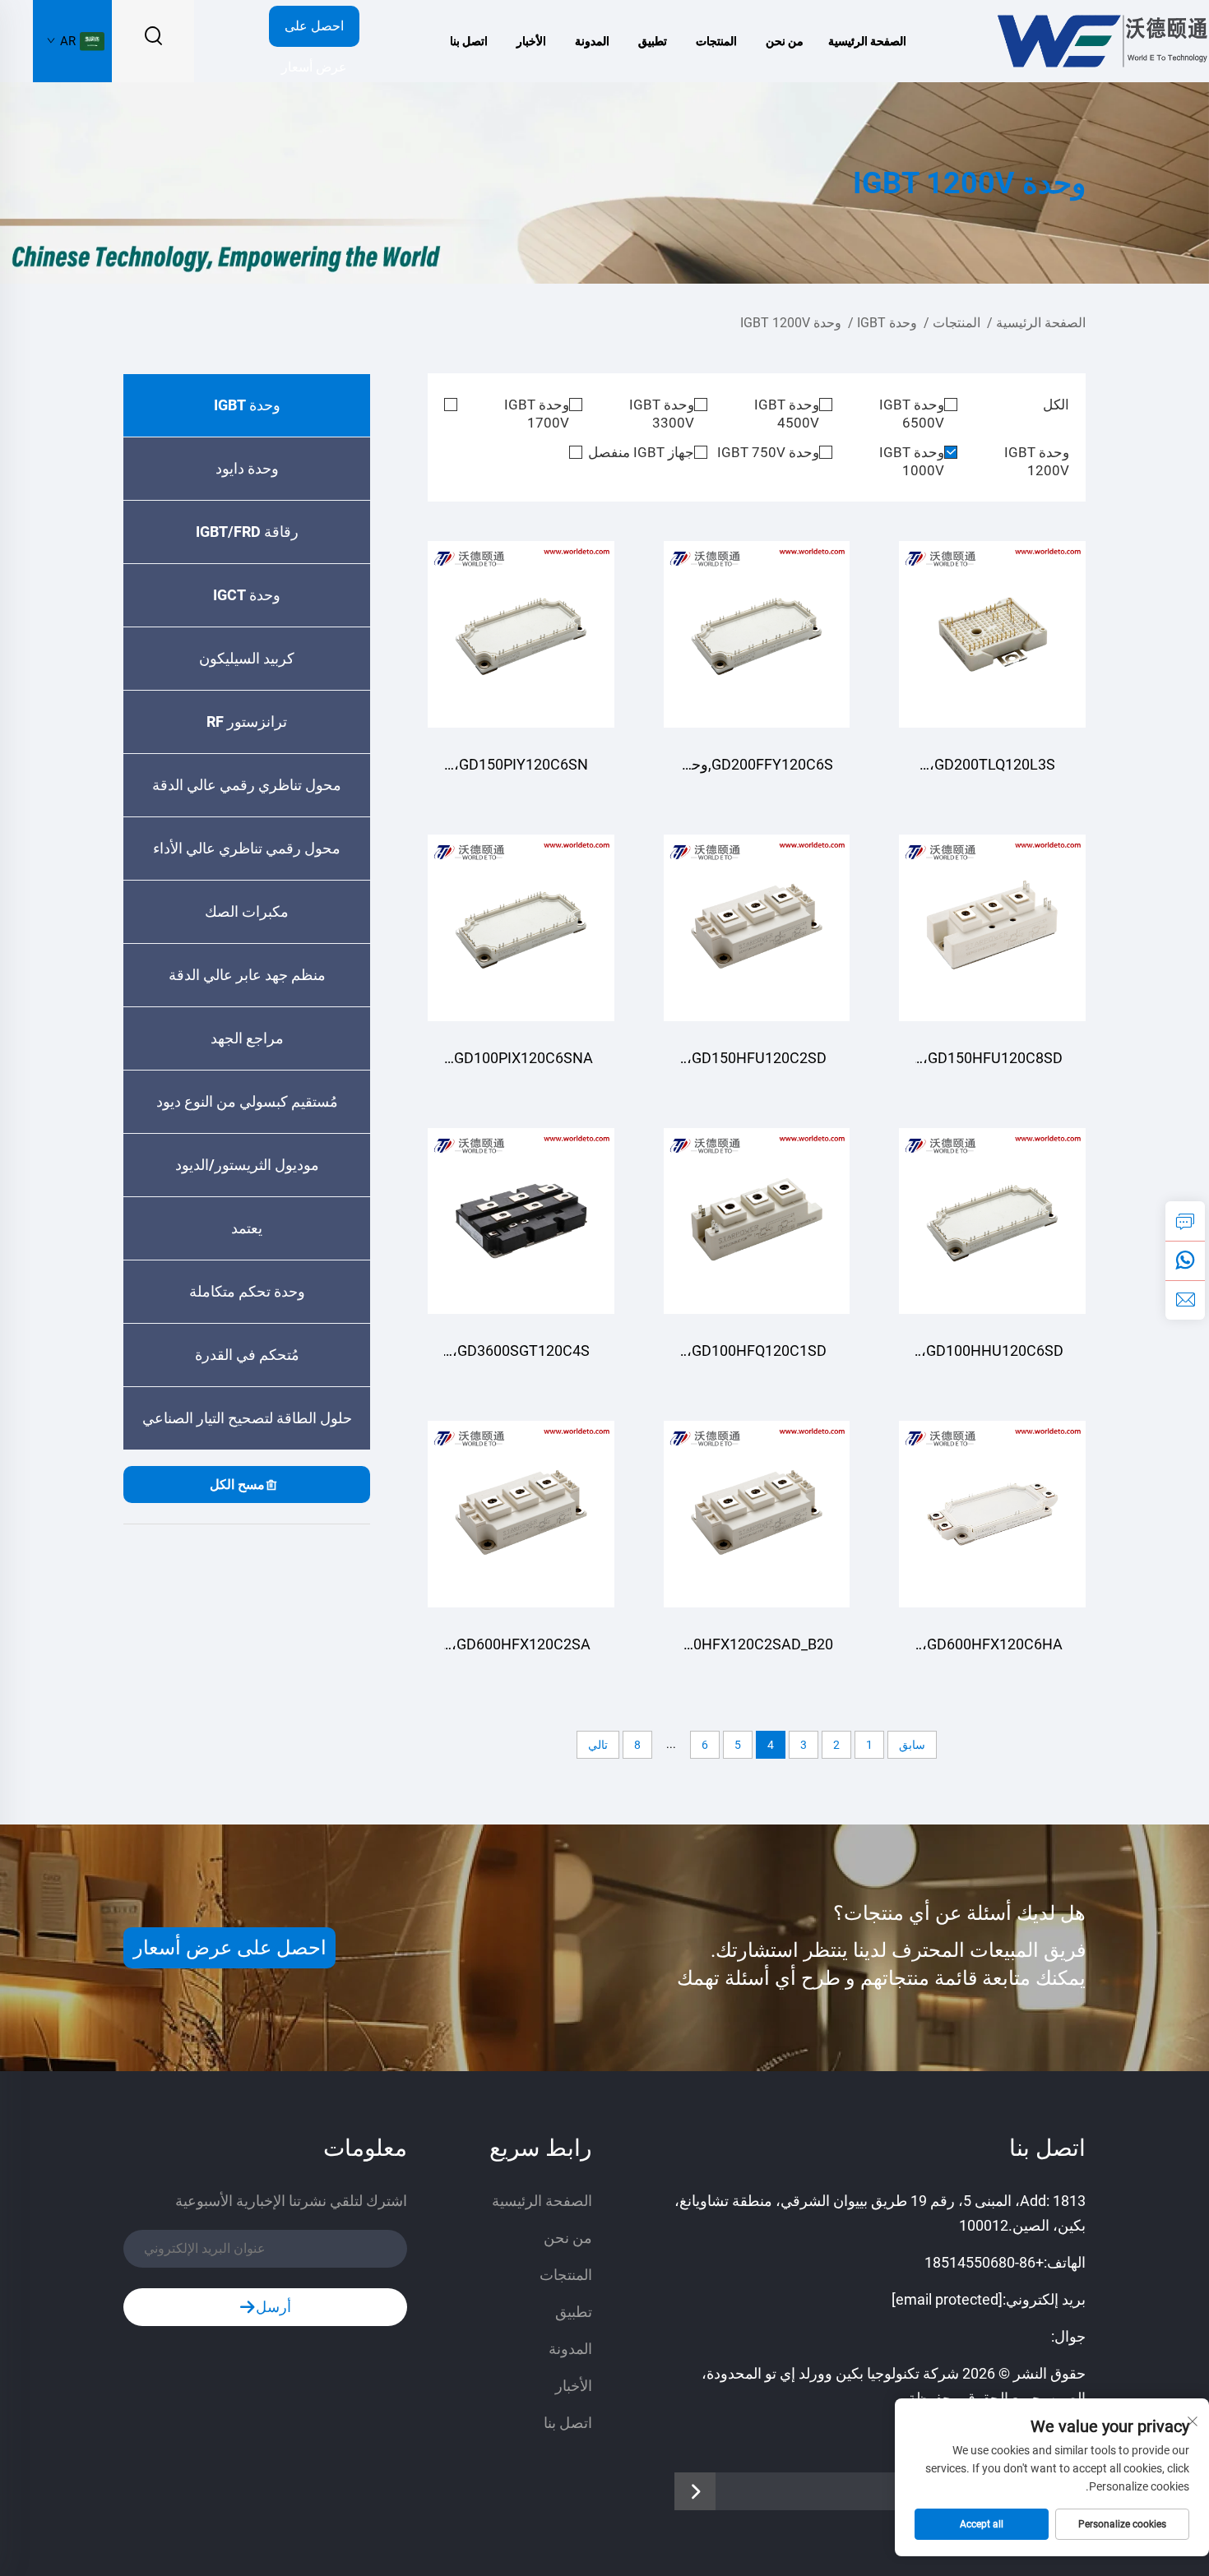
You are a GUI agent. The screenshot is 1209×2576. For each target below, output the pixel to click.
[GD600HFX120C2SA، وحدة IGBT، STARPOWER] (521, 1514)
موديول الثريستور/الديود (247, 1165)
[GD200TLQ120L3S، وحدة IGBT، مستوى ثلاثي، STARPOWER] (992, 634)
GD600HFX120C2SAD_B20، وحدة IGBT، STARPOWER (757, 1652)
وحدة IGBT (887, 323)
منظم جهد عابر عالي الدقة (247, 975)
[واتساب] (1185, 1260)
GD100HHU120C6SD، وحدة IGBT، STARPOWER (992, 1359)
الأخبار (531, 41)
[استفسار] (1185, 1221)
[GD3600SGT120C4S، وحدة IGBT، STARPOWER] (521, 1221)
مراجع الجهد (247, 1038)
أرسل (273, 2307)
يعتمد (247, 1228)
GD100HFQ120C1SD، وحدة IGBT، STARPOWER (757, 1359)
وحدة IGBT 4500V (787, 414)
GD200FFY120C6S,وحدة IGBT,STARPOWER (757, 772)
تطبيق (653, 41)
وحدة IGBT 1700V (537, 414)
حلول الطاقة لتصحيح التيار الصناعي (247, 1418)
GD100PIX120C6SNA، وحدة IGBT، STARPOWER (521, 1066)
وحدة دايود (247, 468)
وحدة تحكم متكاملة (247, 1291)
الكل (1056, 405)
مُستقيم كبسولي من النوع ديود (247, 1101)
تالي (598, 1745)
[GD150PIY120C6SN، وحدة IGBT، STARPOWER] (521, 634)
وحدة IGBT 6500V (912, 414)
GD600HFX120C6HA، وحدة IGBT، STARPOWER (992, 1652)
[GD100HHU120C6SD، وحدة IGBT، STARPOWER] (992, 1221)
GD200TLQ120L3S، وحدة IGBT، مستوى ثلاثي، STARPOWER (992, 772)
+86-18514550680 (984, 2262)
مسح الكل (237, 1485)
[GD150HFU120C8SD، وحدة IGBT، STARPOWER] (992, 928)
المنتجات (716, 41)
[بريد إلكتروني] (1185, 1300)
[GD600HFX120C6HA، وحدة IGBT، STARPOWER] (992, 1514)
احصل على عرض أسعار (314, 32)
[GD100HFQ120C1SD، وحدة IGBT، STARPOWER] (757, 1221)
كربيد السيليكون (247, 658)
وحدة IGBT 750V (768, 452)
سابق (912, 1745)
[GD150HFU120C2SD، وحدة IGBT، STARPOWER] (757, 928)
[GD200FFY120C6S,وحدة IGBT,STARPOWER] (757, 634)
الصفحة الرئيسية (867, 41)
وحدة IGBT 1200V (791, 323)
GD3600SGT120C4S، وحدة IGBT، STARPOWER (521, 1359)
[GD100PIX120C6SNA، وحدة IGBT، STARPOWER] (521, 928)
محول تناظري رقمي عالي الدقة (247, 785)
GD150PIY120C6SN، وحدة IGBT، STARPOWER (521, 772)
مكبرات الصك (247, 911)
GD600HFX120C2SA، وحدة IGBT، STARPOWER (521, 1652)
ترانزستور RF (247, 721)
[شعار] (1101, 40)
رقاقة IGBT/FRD (247, 532)
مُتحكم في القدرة (247, 1355)
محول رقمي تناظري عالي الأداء (247, 848)
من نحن (785, 41)
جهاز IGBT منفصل (641, 452)
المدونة (592, 41)
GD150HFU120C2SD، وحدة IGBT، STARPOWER (757, 1066)
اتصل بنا (469, 41)
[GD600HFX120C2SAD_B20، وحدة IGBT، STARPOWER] (757, 1514)
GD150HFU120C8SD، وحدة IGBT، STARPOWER (993, 1066)
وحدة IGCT (247, 595)
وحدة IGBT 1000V (912, 461)
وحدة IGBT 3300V (662, 414)
